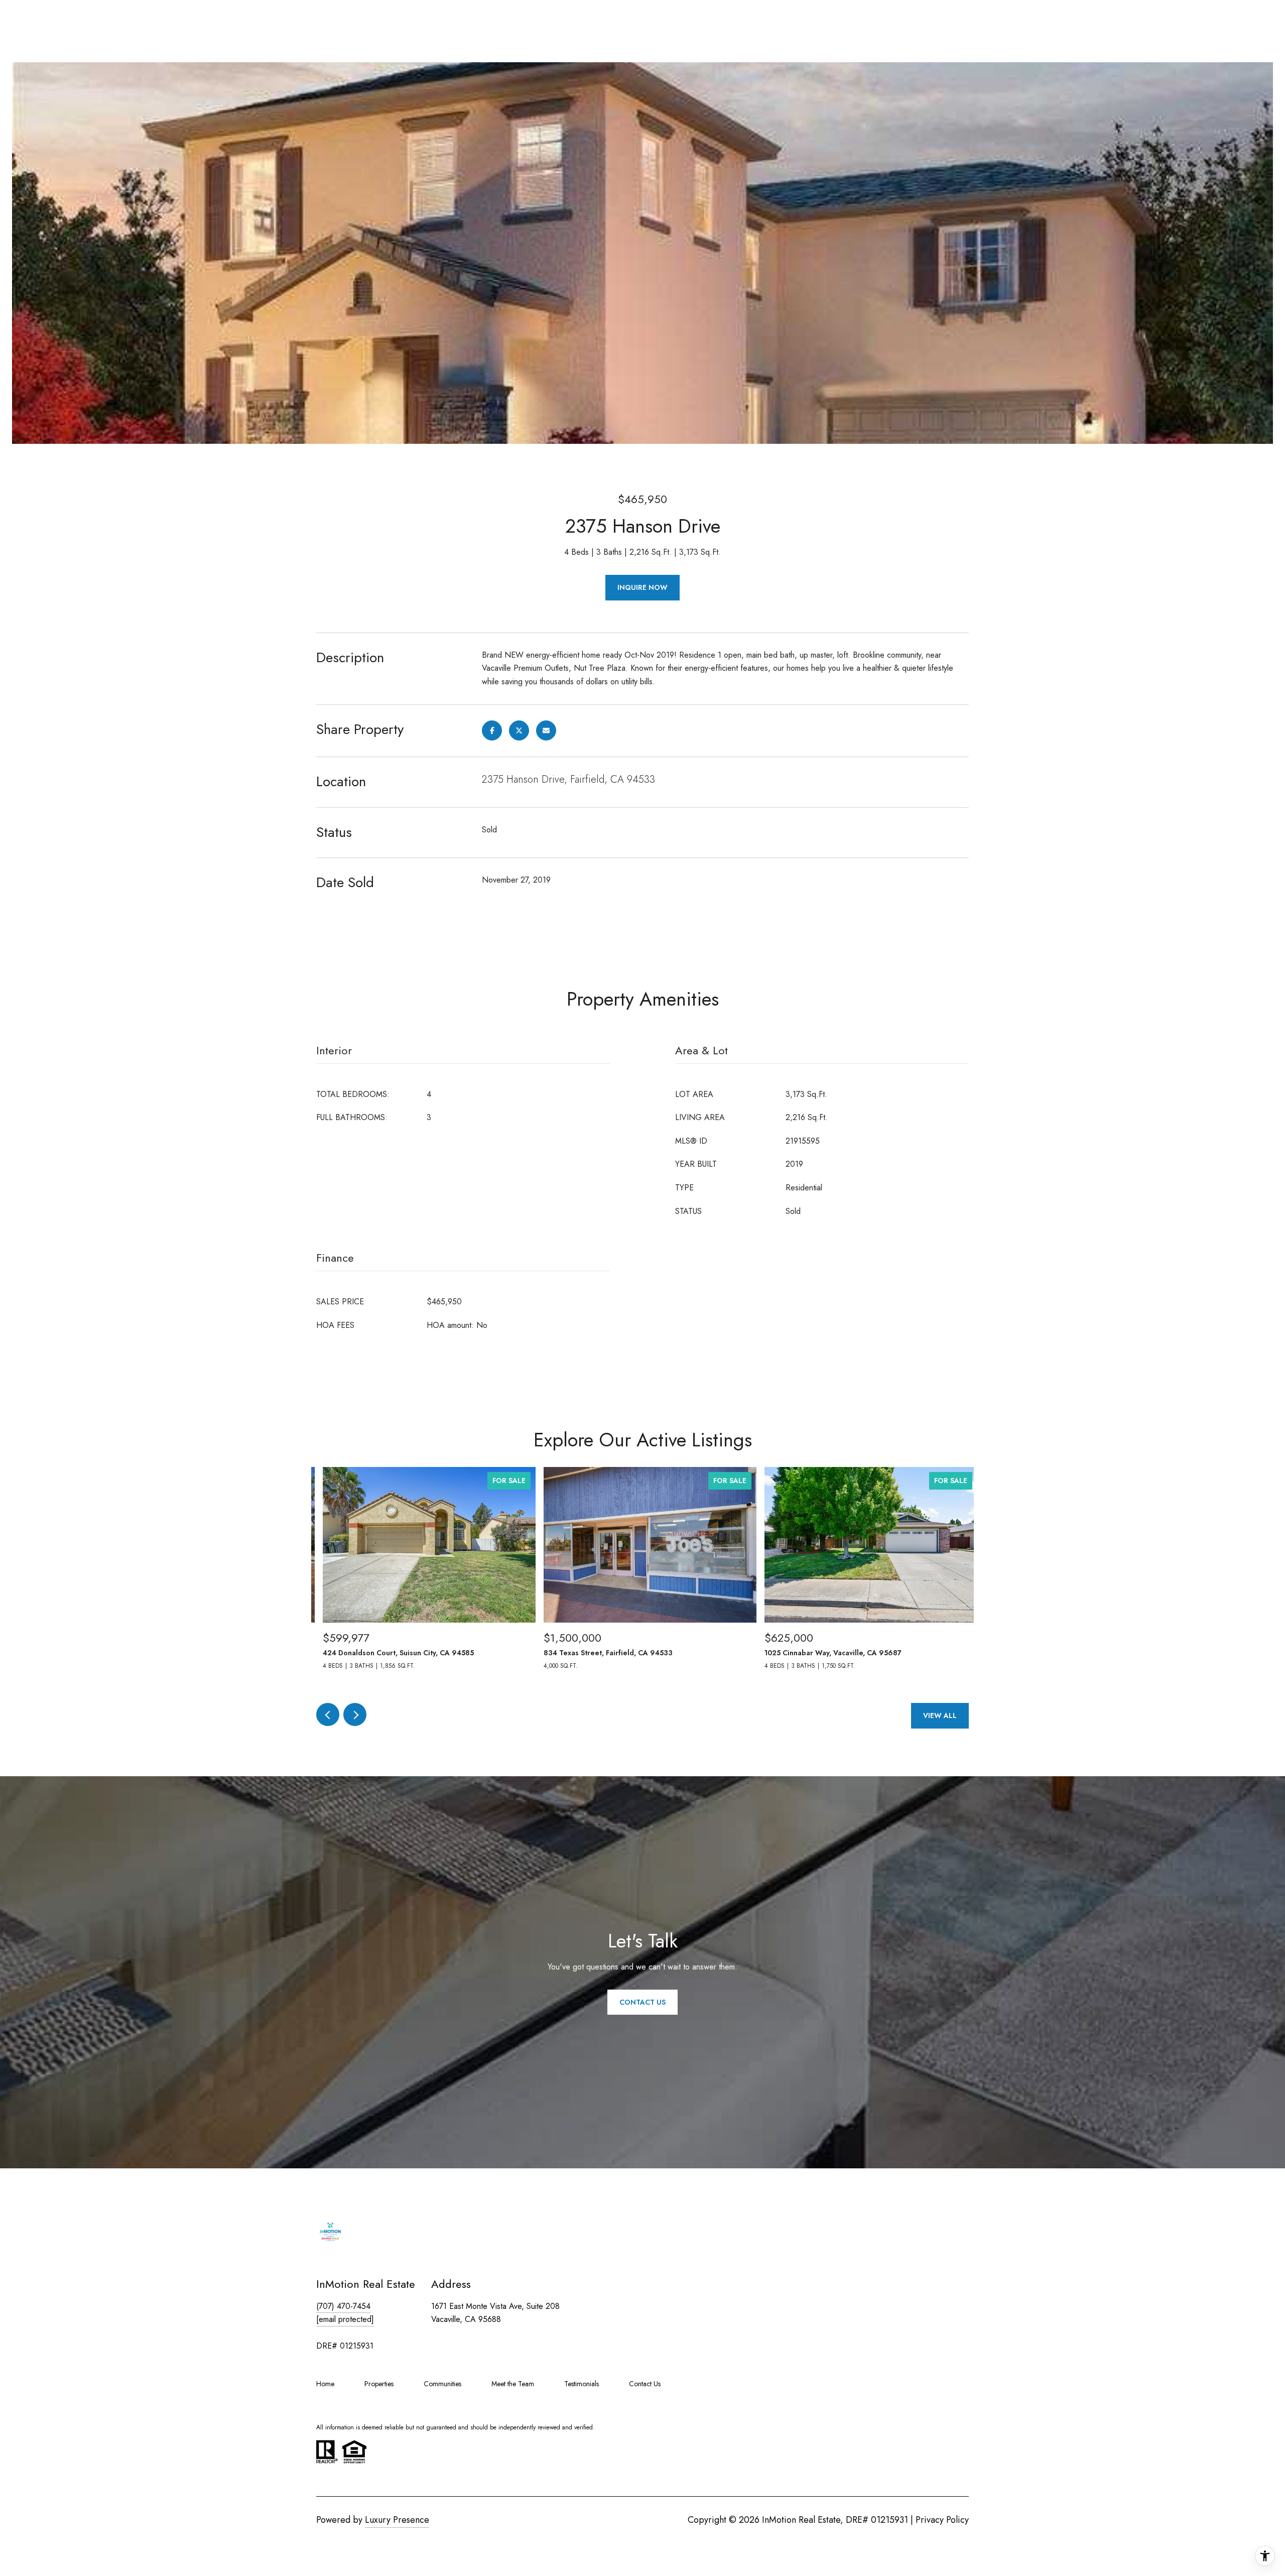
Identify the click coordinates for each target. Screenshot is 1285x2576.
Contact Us (645, 2384)
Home (325, 2384)
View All (940, 1715)
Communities (442, 2384)
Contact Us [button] (642, 2002)
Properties (379, 2384)
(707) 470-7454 (343, 2306)
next (355, 1714)
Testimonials (582, 2384)
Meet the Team (513, 2384)
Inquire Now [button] (642, 587)
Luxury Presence (397, 2520)
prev (328, 1714)
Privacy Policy (942, 2520)
